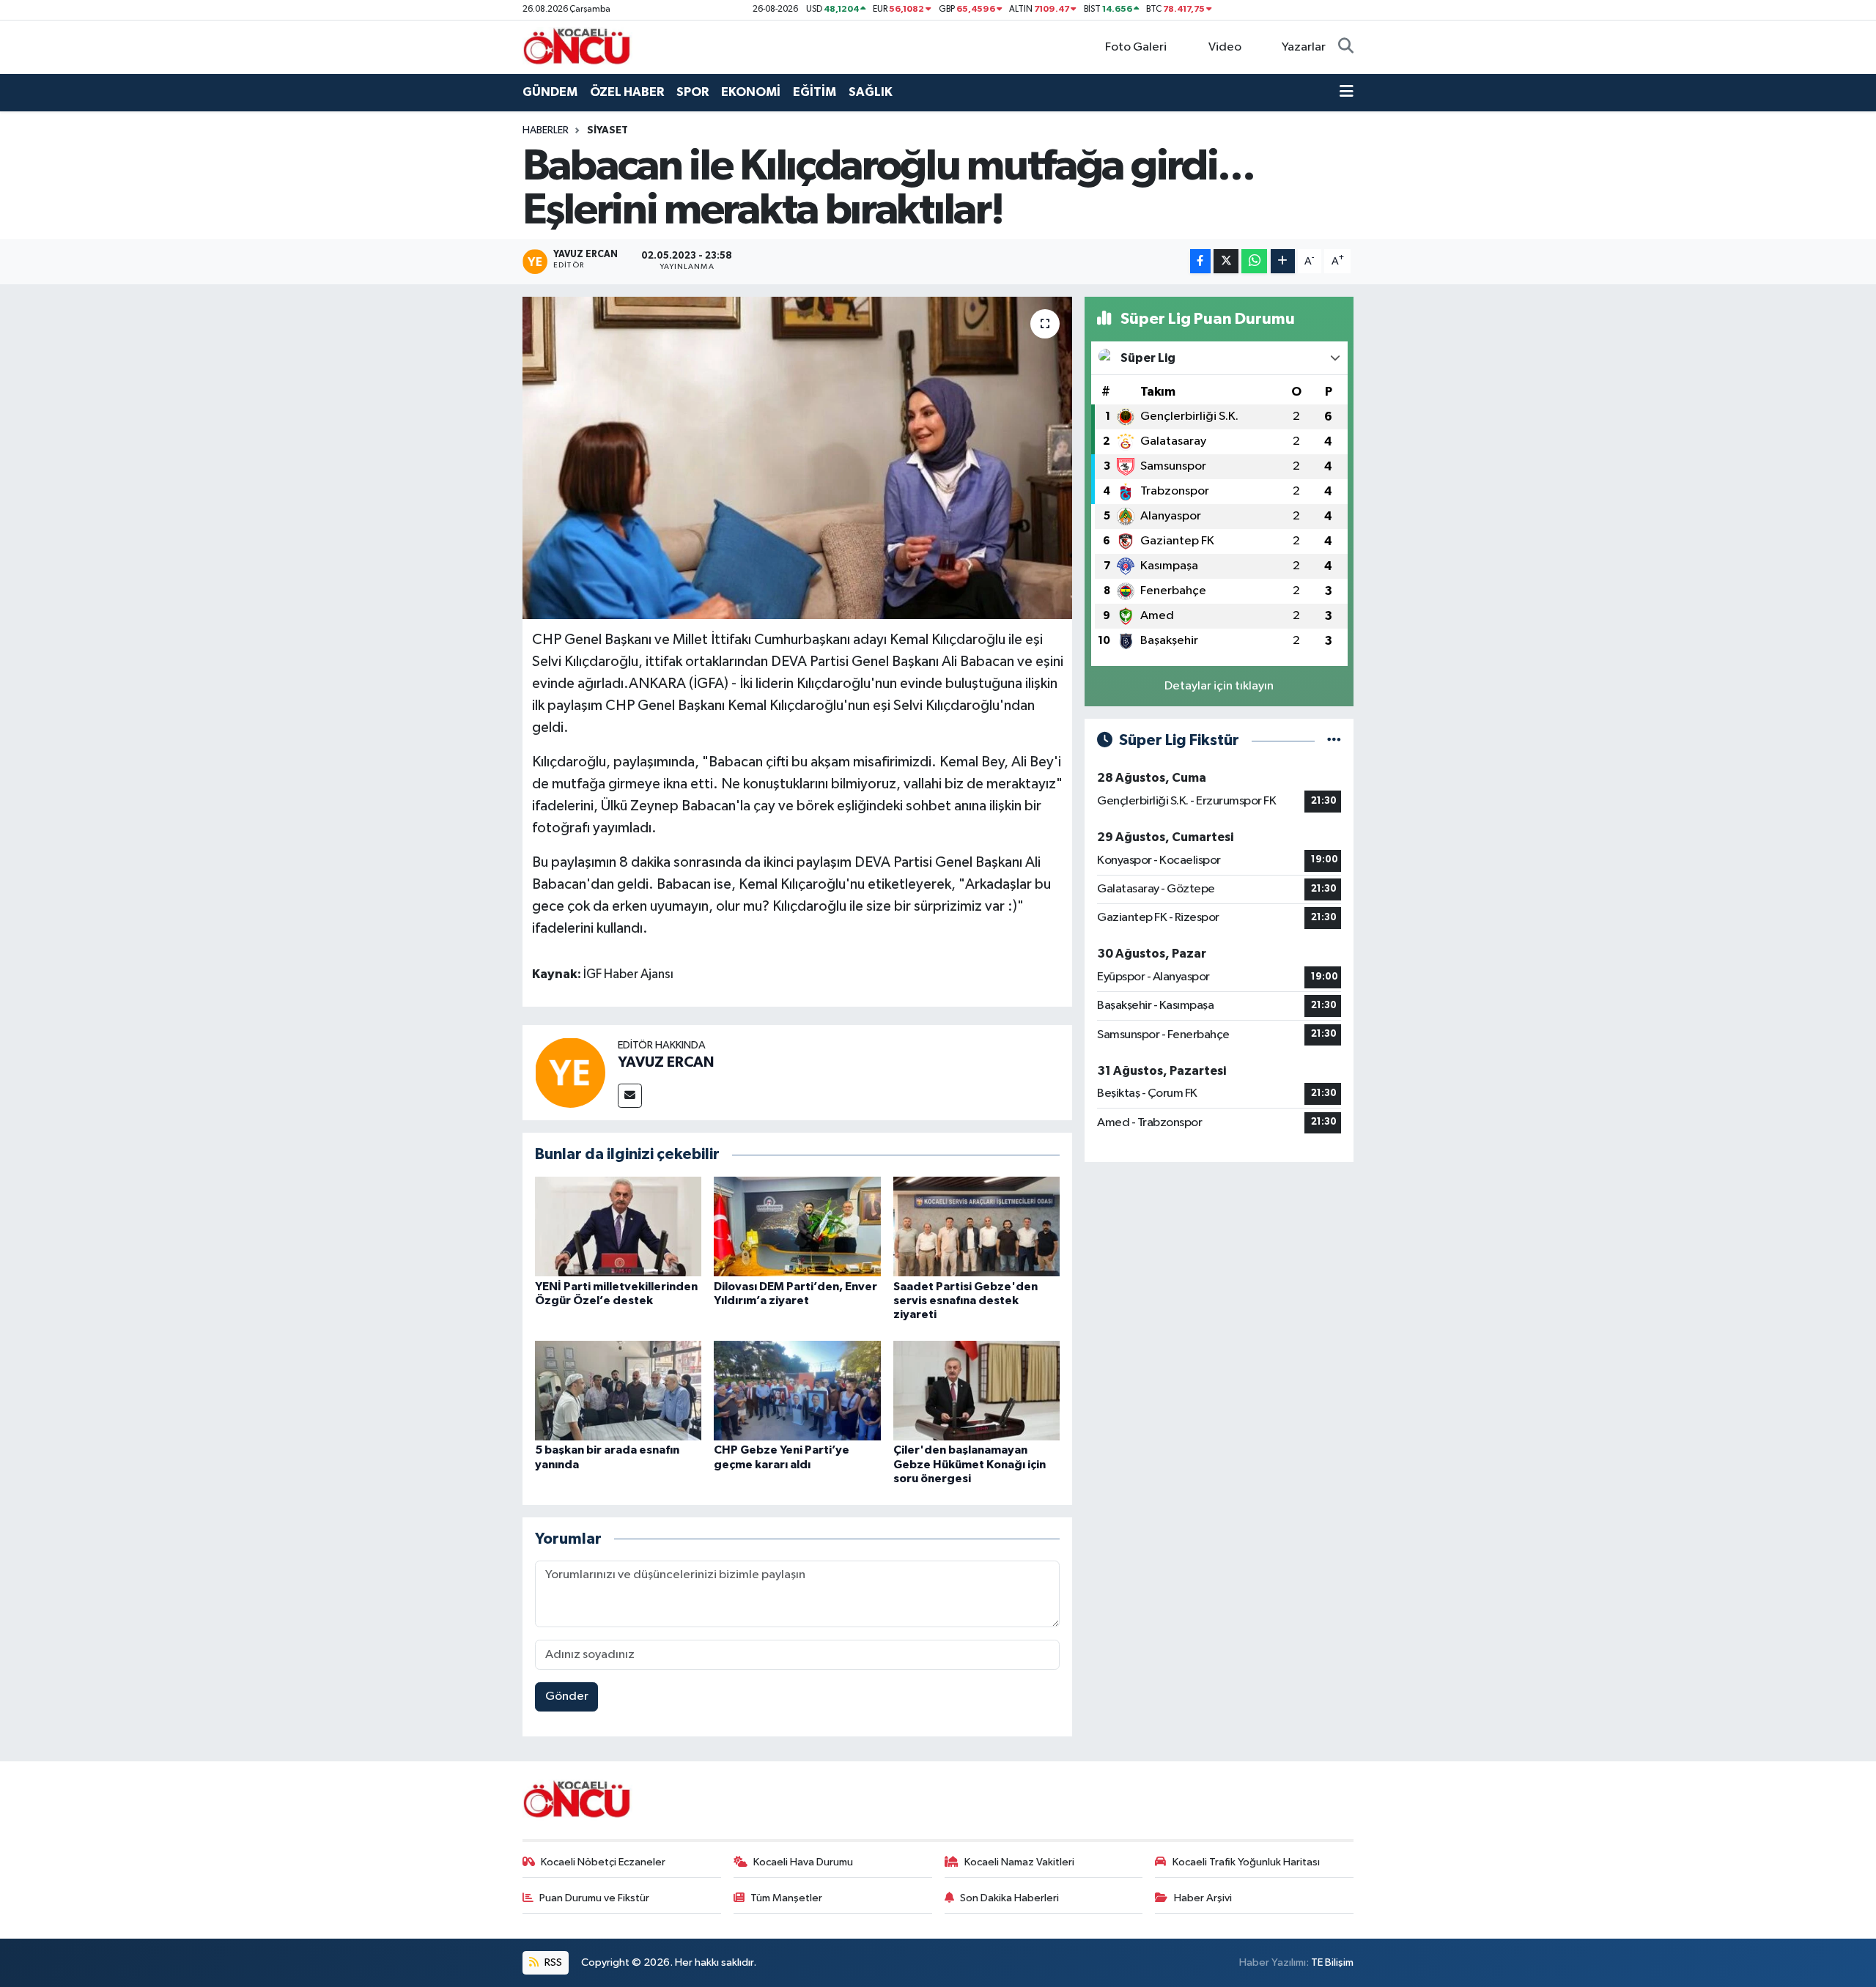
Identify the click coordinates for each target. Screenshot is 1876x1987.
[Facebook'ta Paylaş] (1200, 261)
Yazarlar (1304, 47)
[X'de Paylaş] (1226, 261)
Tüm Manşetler (786, 1898)
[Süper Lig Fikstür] (1334, 740)
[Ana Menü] (1347, 92)
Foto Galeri (1136, 47)
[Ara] (1346, 48)
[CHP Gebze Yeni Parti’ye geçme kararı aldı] (797, 1390)
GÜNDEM (550, 92)
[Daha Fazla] (1283, 261)
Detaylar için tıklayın (1219, 686)
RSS (552, 1962)
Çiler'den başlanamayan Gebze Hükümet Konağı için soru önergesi (970, 1464)
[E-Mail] (630, 1096)
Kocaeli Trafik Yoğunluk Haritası (1246, 1862)
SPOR (693, 92)
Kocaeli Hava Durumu (803, 1862)
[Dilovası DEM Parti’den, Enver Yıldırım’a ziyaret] (797, 1226)
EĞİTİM (815, 92)
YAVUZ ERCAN (666, 1062)
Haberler (546, 130)
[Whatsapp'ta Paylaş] (1254, 261)
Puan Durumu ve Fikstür (594, 1898)
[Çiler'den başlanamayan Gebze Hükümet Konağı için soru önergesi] (977, 1390)
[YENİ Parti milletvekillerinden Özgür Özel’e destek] (618, 1226)
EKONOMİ (751, 92)
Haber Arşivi (1203, 1898)
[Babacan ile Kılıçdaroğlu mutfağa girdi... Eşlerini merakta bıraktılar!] (798, 458)
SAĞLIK (871, 92)
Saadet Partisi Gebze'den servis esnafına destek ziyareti (965, 1300)
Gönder (567, 1696)
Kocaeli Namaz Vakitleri (1019, 1862)
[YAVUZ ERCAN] (570, 1072)
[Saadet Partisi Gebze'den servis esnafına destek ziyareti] (977, 1226)
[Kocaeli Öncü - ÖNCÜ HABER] (577, 47)
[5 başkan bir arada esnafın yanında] (618, 1390)
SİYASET (608, 130)
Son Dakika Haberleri (1009, 1898)
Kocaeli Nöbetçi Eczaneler (603, 1862)
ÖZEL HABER (627, 92)
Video (1225, 47)
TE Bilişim (1332, 1962)
